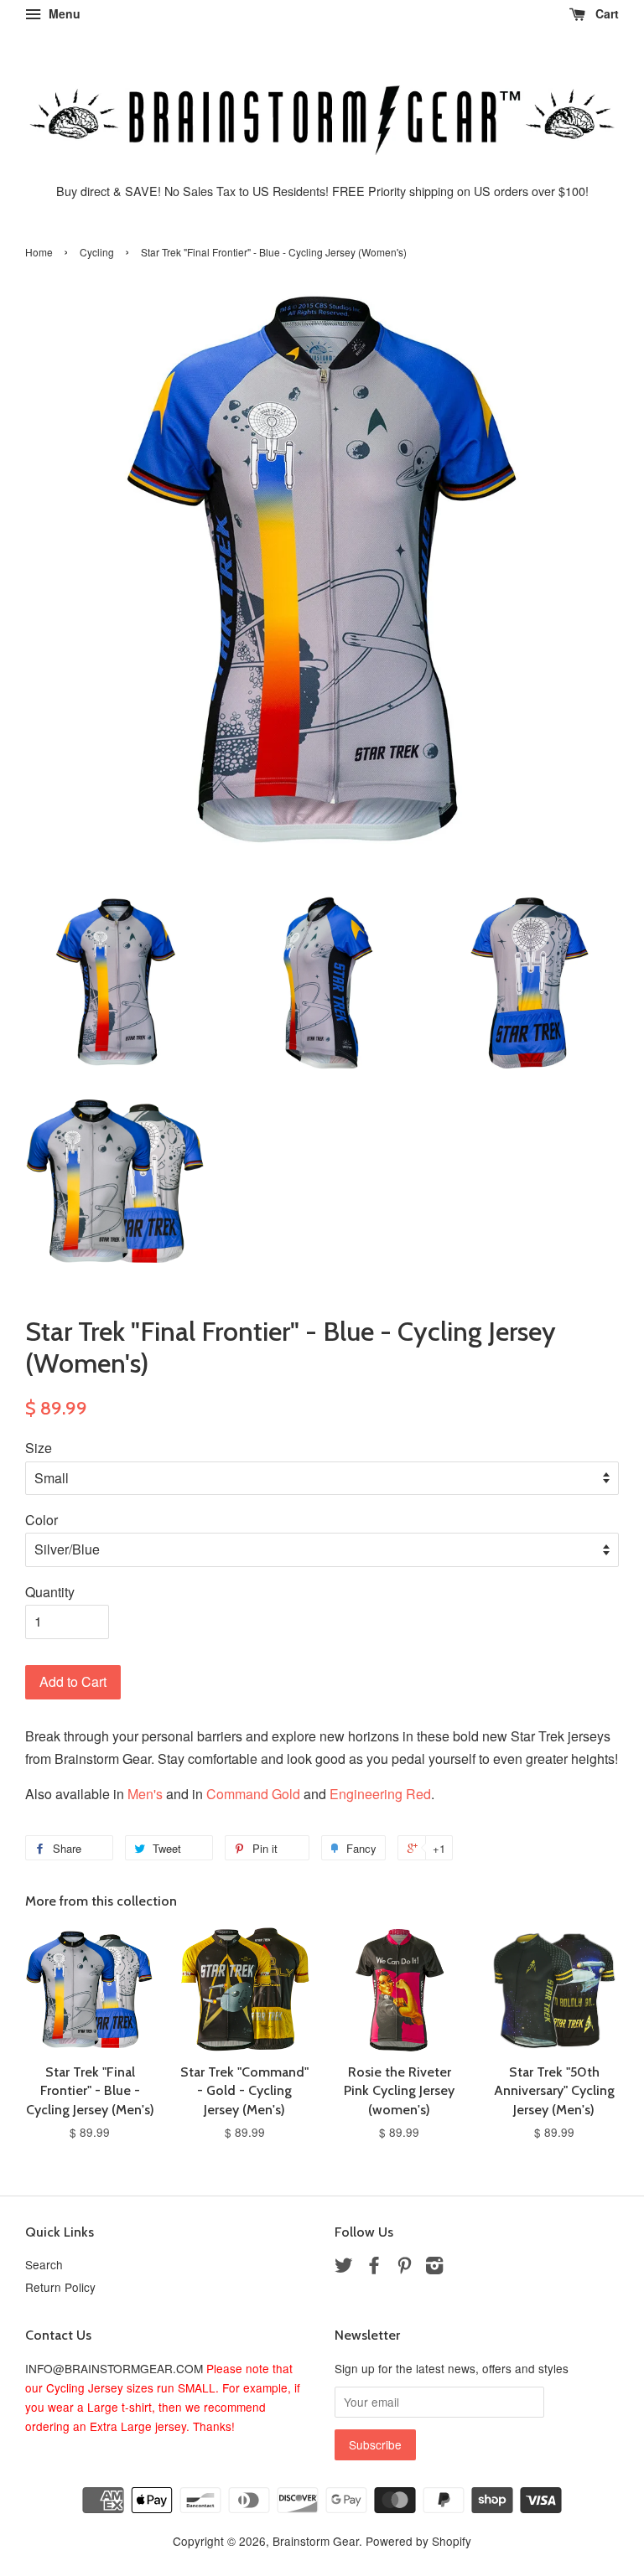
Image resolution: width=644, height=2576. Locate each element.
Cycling (97, 252)
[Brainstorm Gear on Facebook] (374, 2268)
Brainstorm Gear (316, 2541)
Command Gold (253, 1794)
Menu (63, 13)
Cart (605, 13)
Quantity (50, 1592)
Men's (145, 1794)
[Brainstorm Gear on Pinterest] (404, 2268)
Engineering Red (380, 1794)
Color (42, 1520)
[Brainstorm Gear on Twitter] (344, 2268)
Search (44, 2264)
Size (39, 1448)
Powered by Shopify (418, 2541)
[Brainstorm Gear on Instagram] (434, 2268)
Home (39, 252)
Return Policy (60, 2287)
